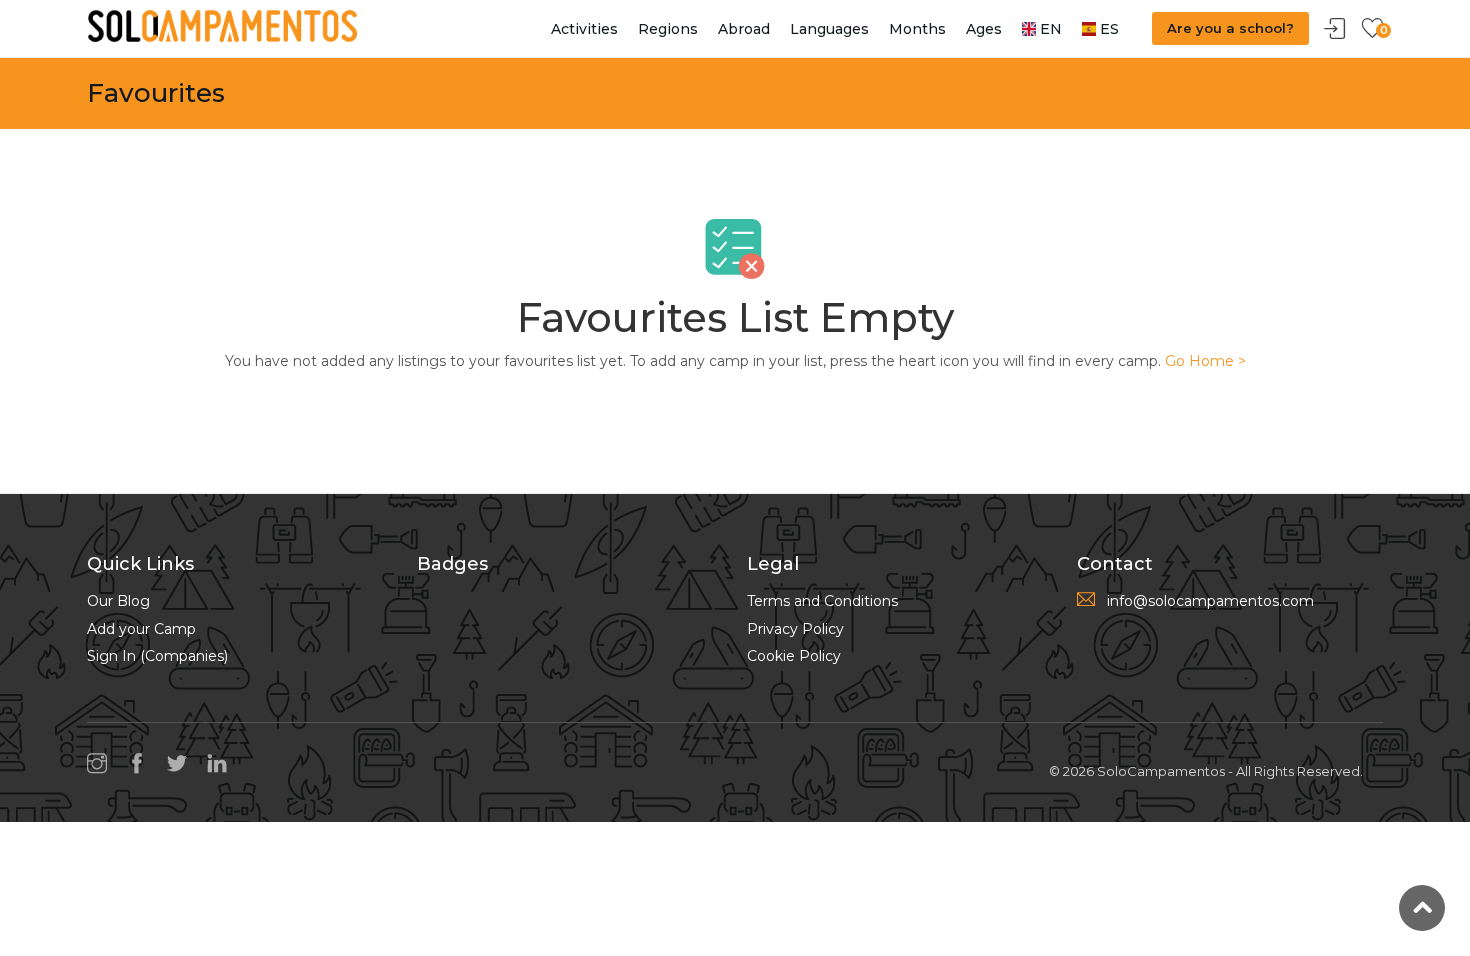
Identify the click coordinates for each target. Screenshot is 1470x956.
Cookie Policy (794, 656)
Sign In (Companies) (157, 656)
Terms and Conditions (822, 601)
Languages (829, 29)
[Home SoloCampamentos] (222, 25)
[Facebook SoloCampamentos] (142, 763)
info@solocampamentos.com (1210, 601)
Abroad (744, 29)
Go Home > (1205, 361)
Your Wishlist (1372, 29)
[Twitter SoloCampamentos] (182, 763)
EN (1049, 29)
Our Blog (118, 601)
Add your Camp (141, 629)
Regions (668, 29)
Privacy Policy (795, 629)
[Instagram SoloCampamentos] (102, 763)
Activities (584, 29)
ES (1107, 29)
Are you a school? (1230, 28)
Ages (984, 29)
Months (917, 29)
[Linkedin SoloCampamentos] (222, 763)
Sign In (1335, 29)
